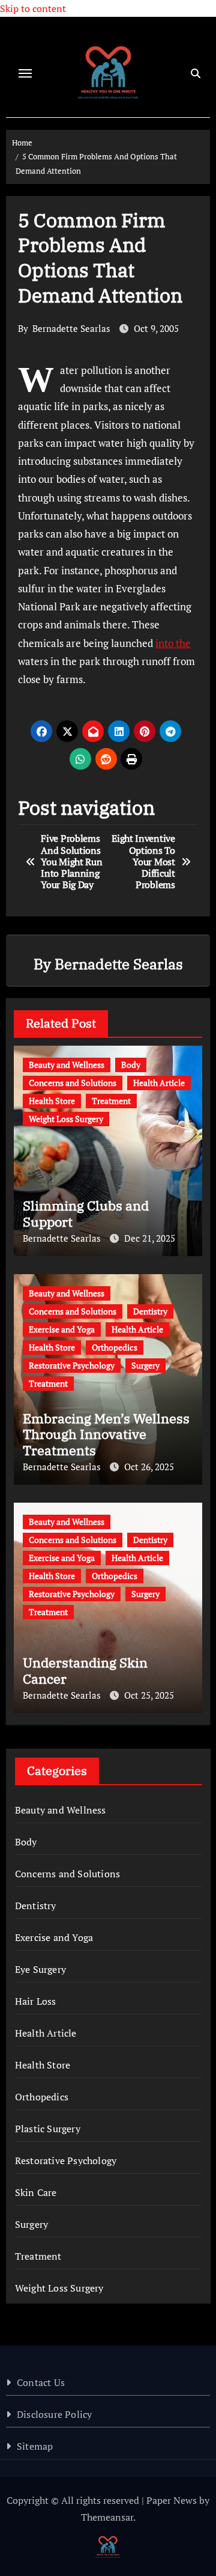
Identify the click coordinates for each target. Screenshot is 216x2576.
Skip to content (33, 8)
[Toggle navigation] (25, 73)
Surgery (145, 1365)
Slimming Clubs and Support (86, 1213)
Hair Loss (36, 2001)
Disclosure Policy (54, 2414)
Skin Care (36, 2192)
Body (131, 1065)
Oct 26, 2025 (149, 1467)
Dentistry (150, 1311)
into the (173, 643)
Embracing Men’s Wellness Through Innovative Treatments (106, 1434)
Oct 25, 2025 (149, 1695)
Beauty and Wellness (67, 1065)
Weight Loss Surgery (66, 1119)
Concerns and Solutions (73, 1083)
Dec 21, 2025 (150, 1238)
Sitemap (35, 2446)
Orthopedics (115, 1347)
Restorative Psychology (72, 1365)
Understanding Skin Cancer (85, 1670)
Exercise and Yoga (62, 1329)
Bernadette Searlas (71, 328)
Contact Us (41, 2382)
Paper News (172, 2500)
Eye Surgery (40, 1969)
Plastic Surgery (48, 2129)
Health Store (52, 1101)
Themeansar (107, 2517)
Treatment (111, 1101)
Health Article (159, 1083)
